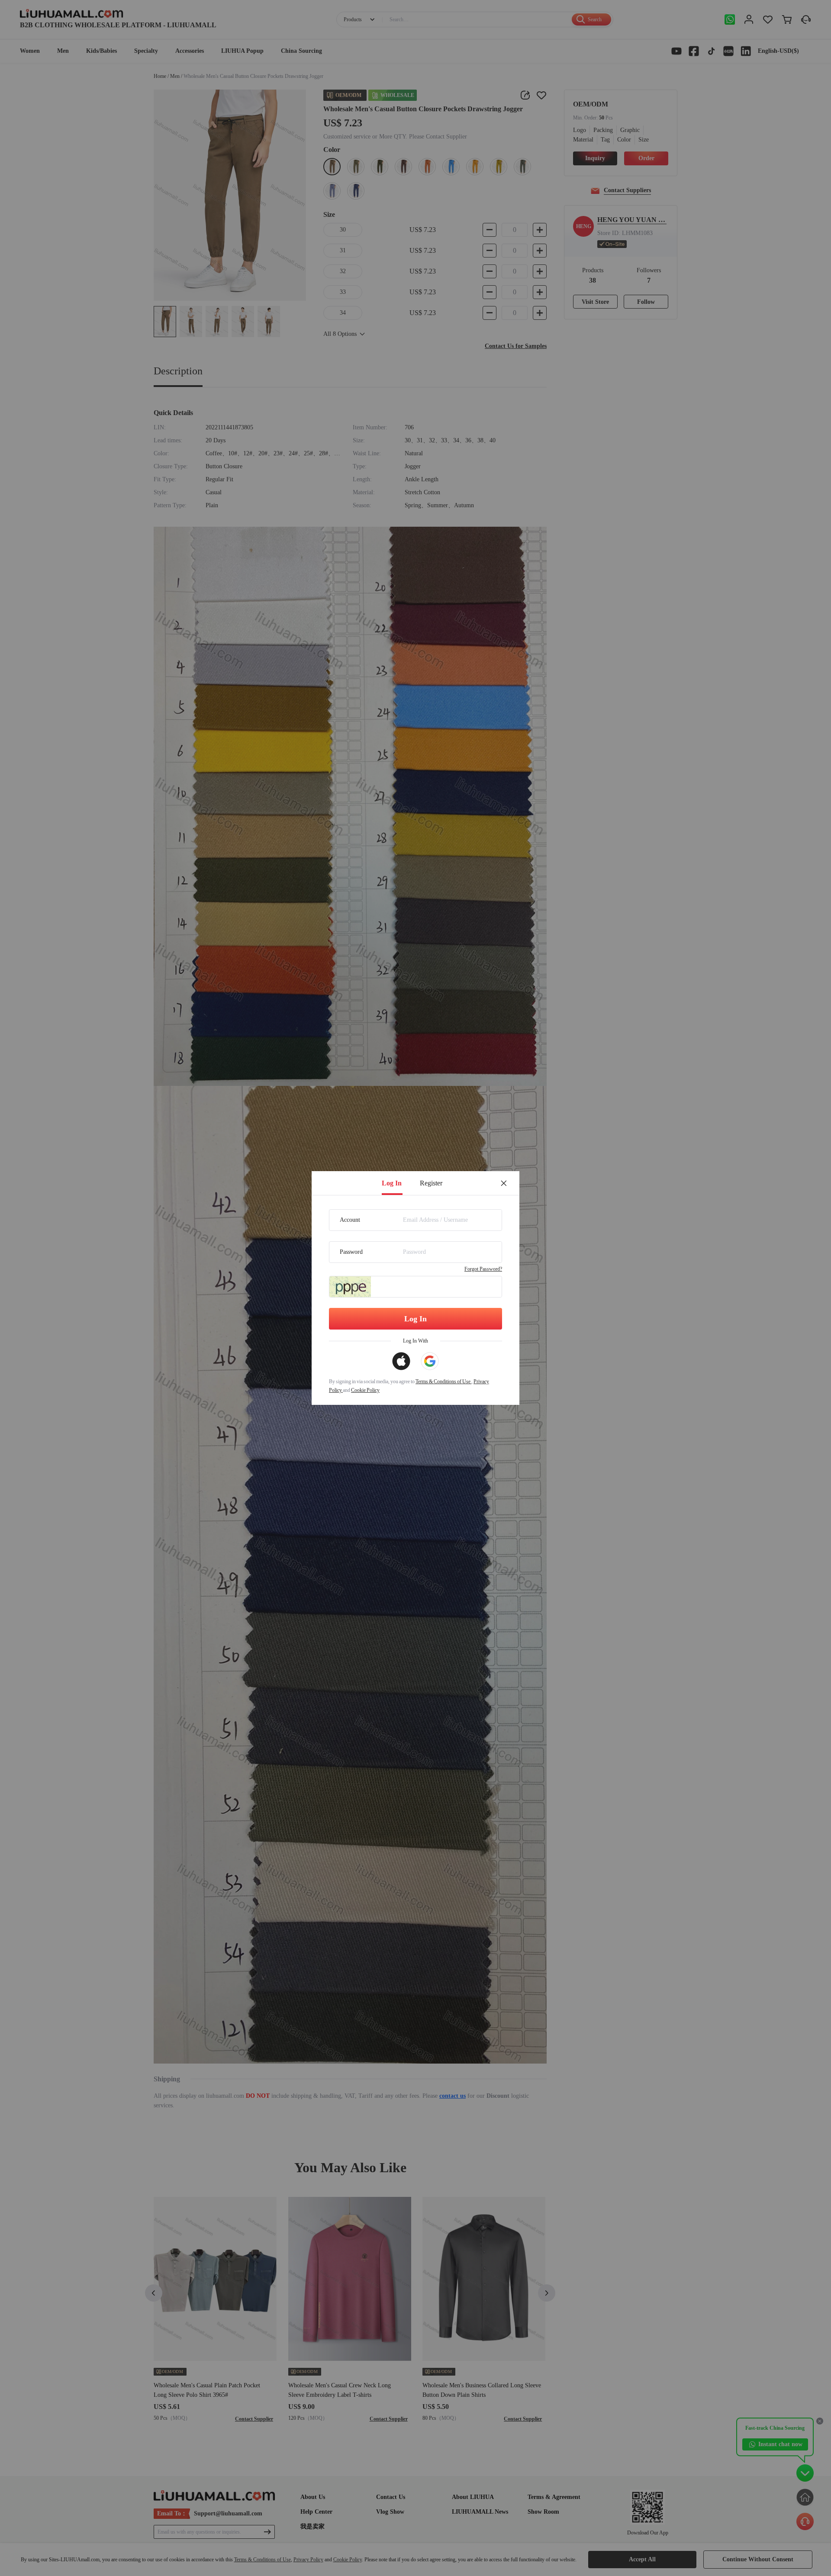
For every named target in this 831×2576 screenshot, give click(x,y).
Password (351, 1252)
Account (350, 1220)
